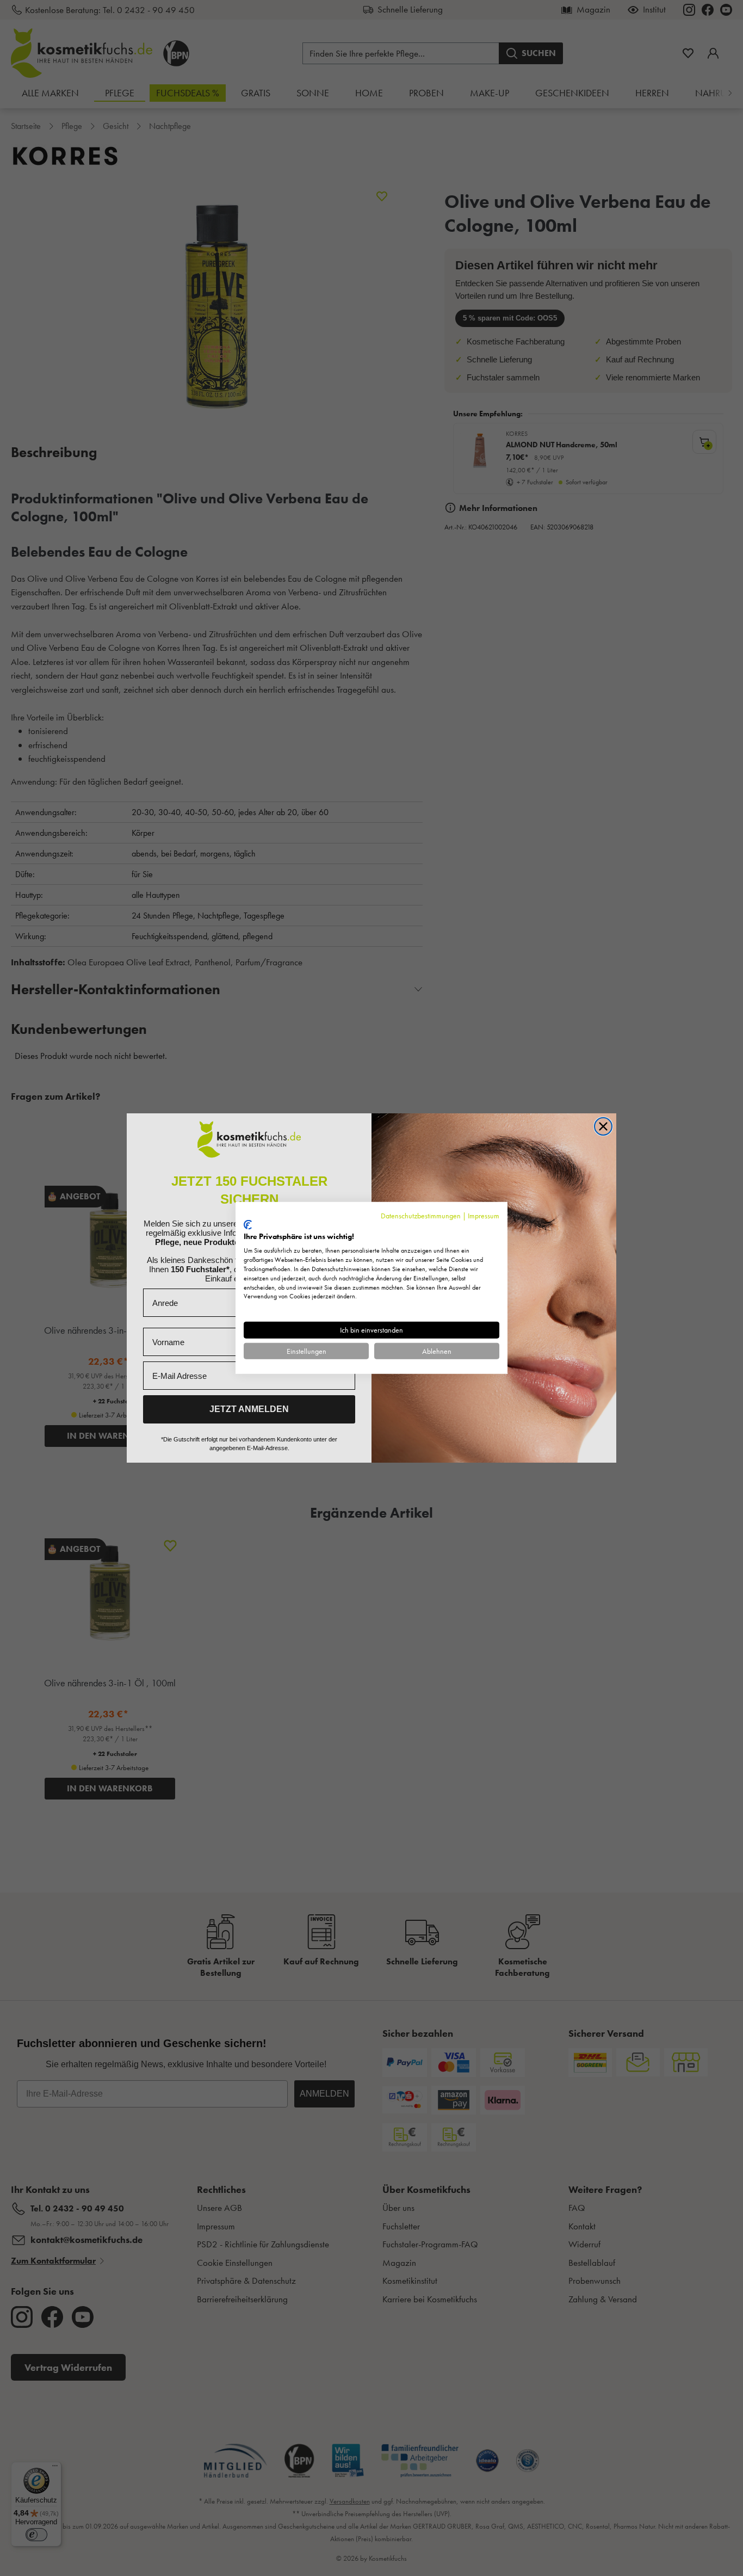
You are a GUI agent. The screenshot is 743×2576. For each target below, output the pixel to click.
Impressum (484, 1216)
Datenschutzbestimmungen (421, 1216)
